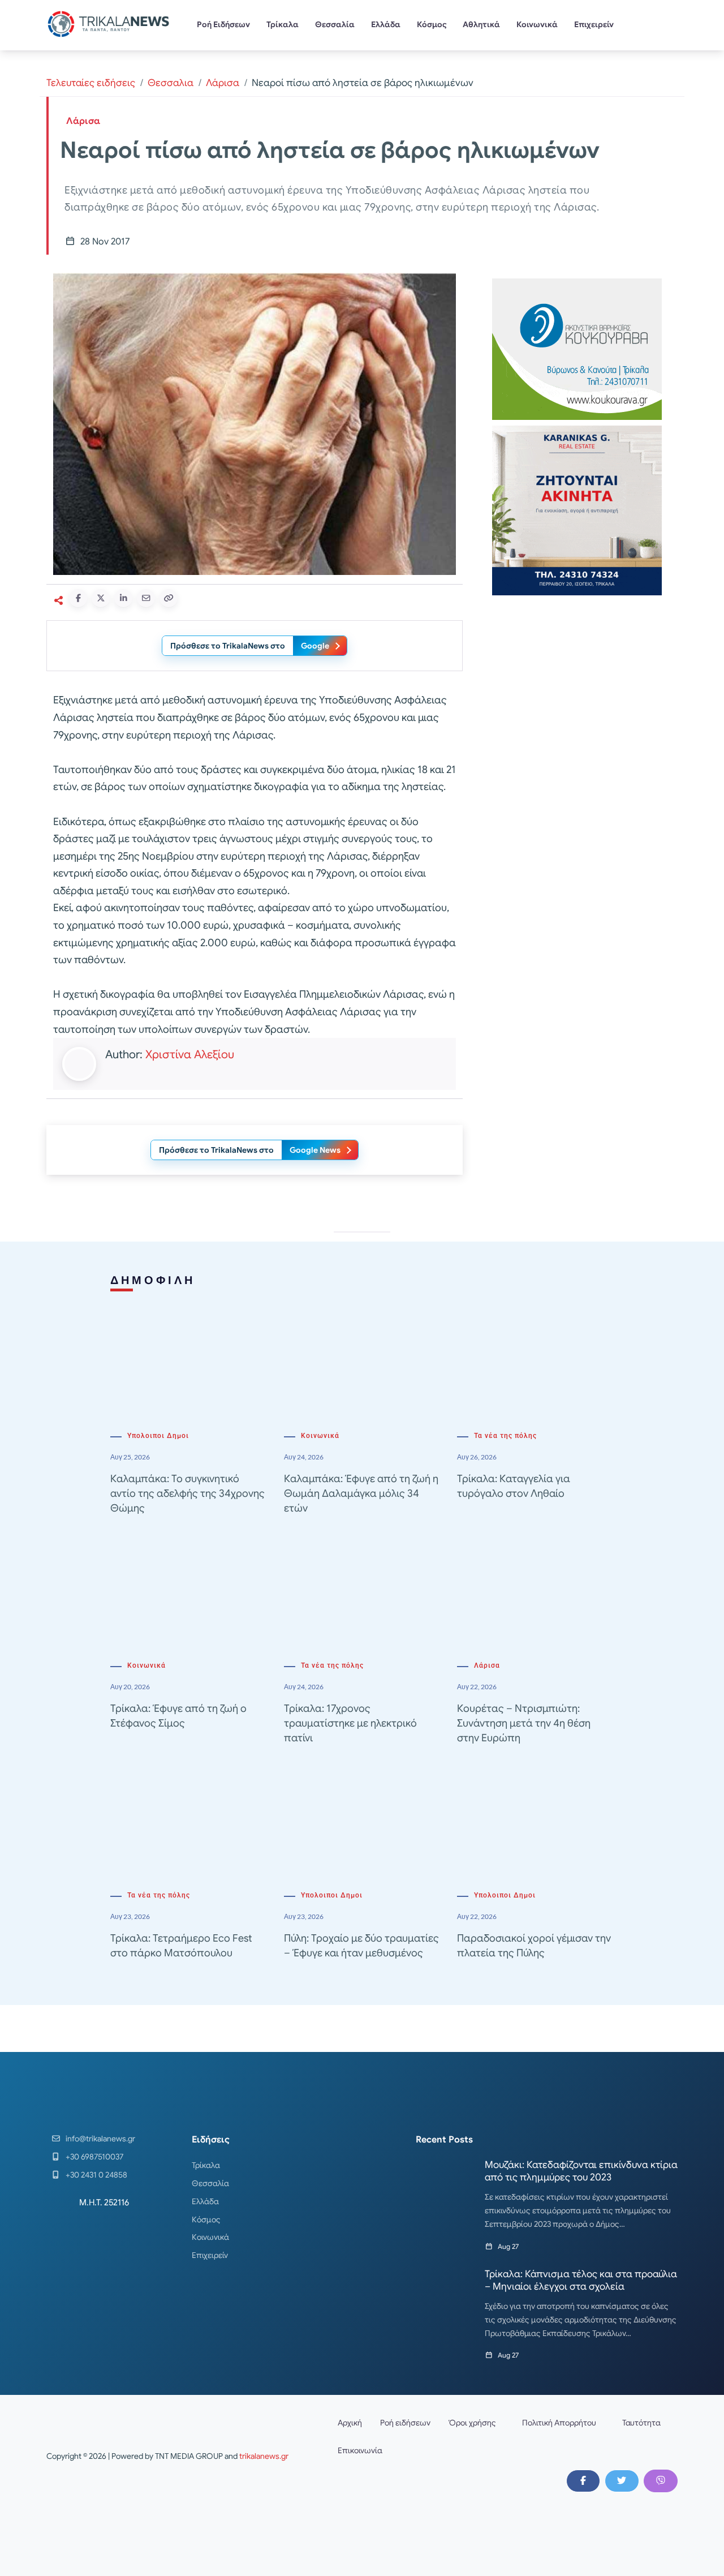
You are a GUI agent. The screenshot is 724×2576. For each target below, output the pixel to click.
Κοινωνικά (537, 24)
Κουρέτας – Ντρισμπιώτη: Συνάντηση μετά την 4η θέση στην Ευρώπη (524, 1723)
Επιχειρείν (594, 24)
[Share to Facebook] (78, 598)
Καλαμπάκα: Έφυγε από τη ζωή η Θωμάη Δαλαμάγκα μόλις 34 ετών (361, 1493)
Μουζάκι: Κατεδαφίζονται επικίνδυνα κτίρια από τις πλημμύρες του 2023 (581, 2171)
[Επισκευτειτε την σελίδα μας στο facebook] (583, 2481)
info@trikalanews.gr (100, 2139)
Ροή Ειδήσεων (223, 24)
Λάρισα (223, 83)
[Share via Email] (146, 598)
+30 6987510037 (94, 2157)
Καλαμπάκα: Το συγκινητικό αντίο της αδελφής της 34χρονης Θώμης (188, 1493)
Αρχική (350, 2423)
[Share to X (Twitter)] (101, 598)
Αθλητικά (481, 24)
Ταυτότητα (641, 2423)
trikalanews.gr (264, 2456)
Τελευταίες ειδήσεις (91, 83)
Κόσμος (432, 24)
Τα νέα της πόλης (505, 1436)
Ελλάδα (386, 24)
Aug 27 (508, 2246)
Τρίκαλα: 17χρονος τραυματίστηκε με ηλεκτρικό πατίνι (350, 1723)
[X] (622, 2481)
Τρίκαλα (283, 24)
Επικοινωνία (360, 2450)
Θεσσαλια (171, 83)
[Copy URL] (169, 598)
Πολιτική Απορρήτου (559, 2423)
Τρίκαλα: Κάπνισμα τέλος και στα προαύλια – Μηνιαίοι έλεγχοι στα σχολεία (581, 2280)
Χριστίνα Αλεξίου (190, 1055)
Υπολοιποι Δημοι (158, 1436)
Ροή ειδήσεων (405, 2423)
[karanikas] (577, 510)
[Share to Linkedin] (123, 598)
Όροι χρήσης (472, 2423)
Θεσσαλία (335, 24)
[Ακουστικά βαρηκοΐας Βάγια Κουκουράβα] (577, 348)
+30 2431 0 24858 (96, 2175)
